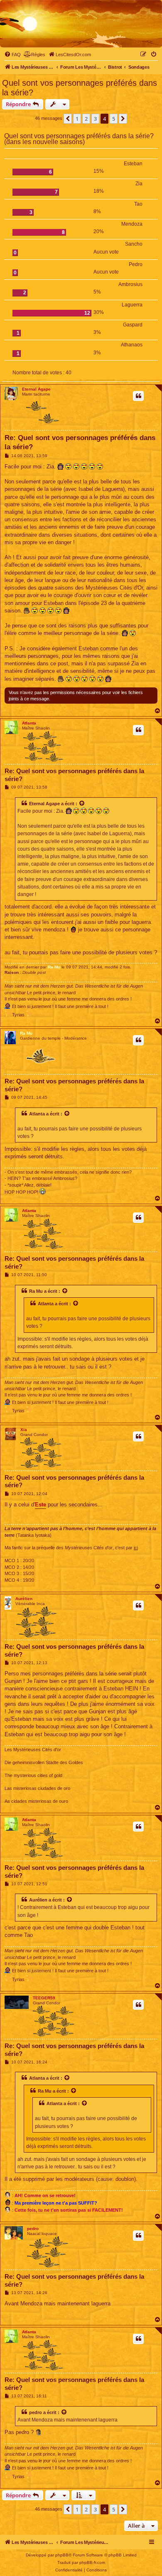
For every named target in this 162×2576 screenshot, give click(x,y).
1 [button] (77, 119)
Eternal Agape (36, 389)
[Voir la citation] (82, 804)
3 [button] (95, 119)
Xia (24, 1430)
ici (136, 1548)
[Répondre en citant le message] (138, 396)
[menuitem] (12, 55)
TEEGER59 (44, 1998)
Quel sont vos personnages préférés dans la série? (80, 88)
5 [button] (114, 119)
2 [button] (86, 119)
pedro (33, 2229)
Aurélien (24, 1599)
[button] (68, 119)
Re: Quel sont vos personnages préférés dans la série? (80, 442)
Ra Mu (54, 967)
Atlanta (29, 723)
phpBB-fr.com (92, 2562)
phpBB (62, 2555)
